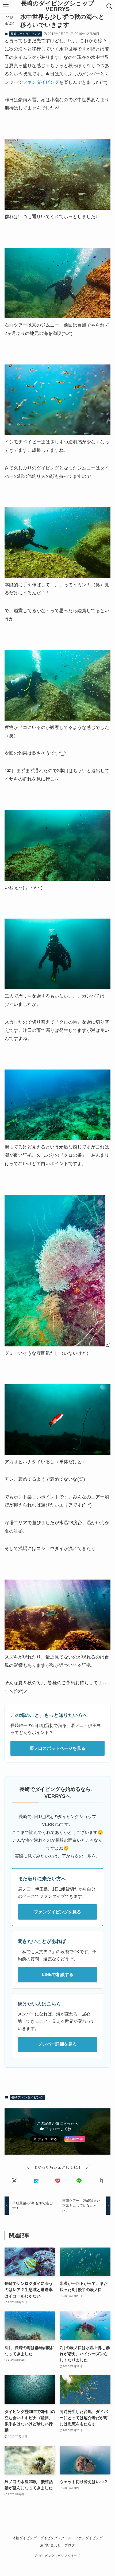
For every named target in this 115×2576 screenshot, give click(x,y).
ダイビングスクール (56, 2538)
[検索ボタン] (109, 6)
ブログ (70, 2545)
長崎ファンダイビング (25, 34)
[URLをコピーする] (101, 2181)
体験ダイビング (24, 2538)
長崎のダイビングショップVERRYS (57, 7)
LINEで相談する (58, 1974)
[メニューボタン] (6, 6)
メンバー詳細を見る (57, 2044)
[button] (14, 2181)
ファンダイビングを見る (57, 1912)
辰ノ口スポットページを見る (57, 1748)
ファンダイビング (41, 82)
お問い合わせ (51, 2545)
